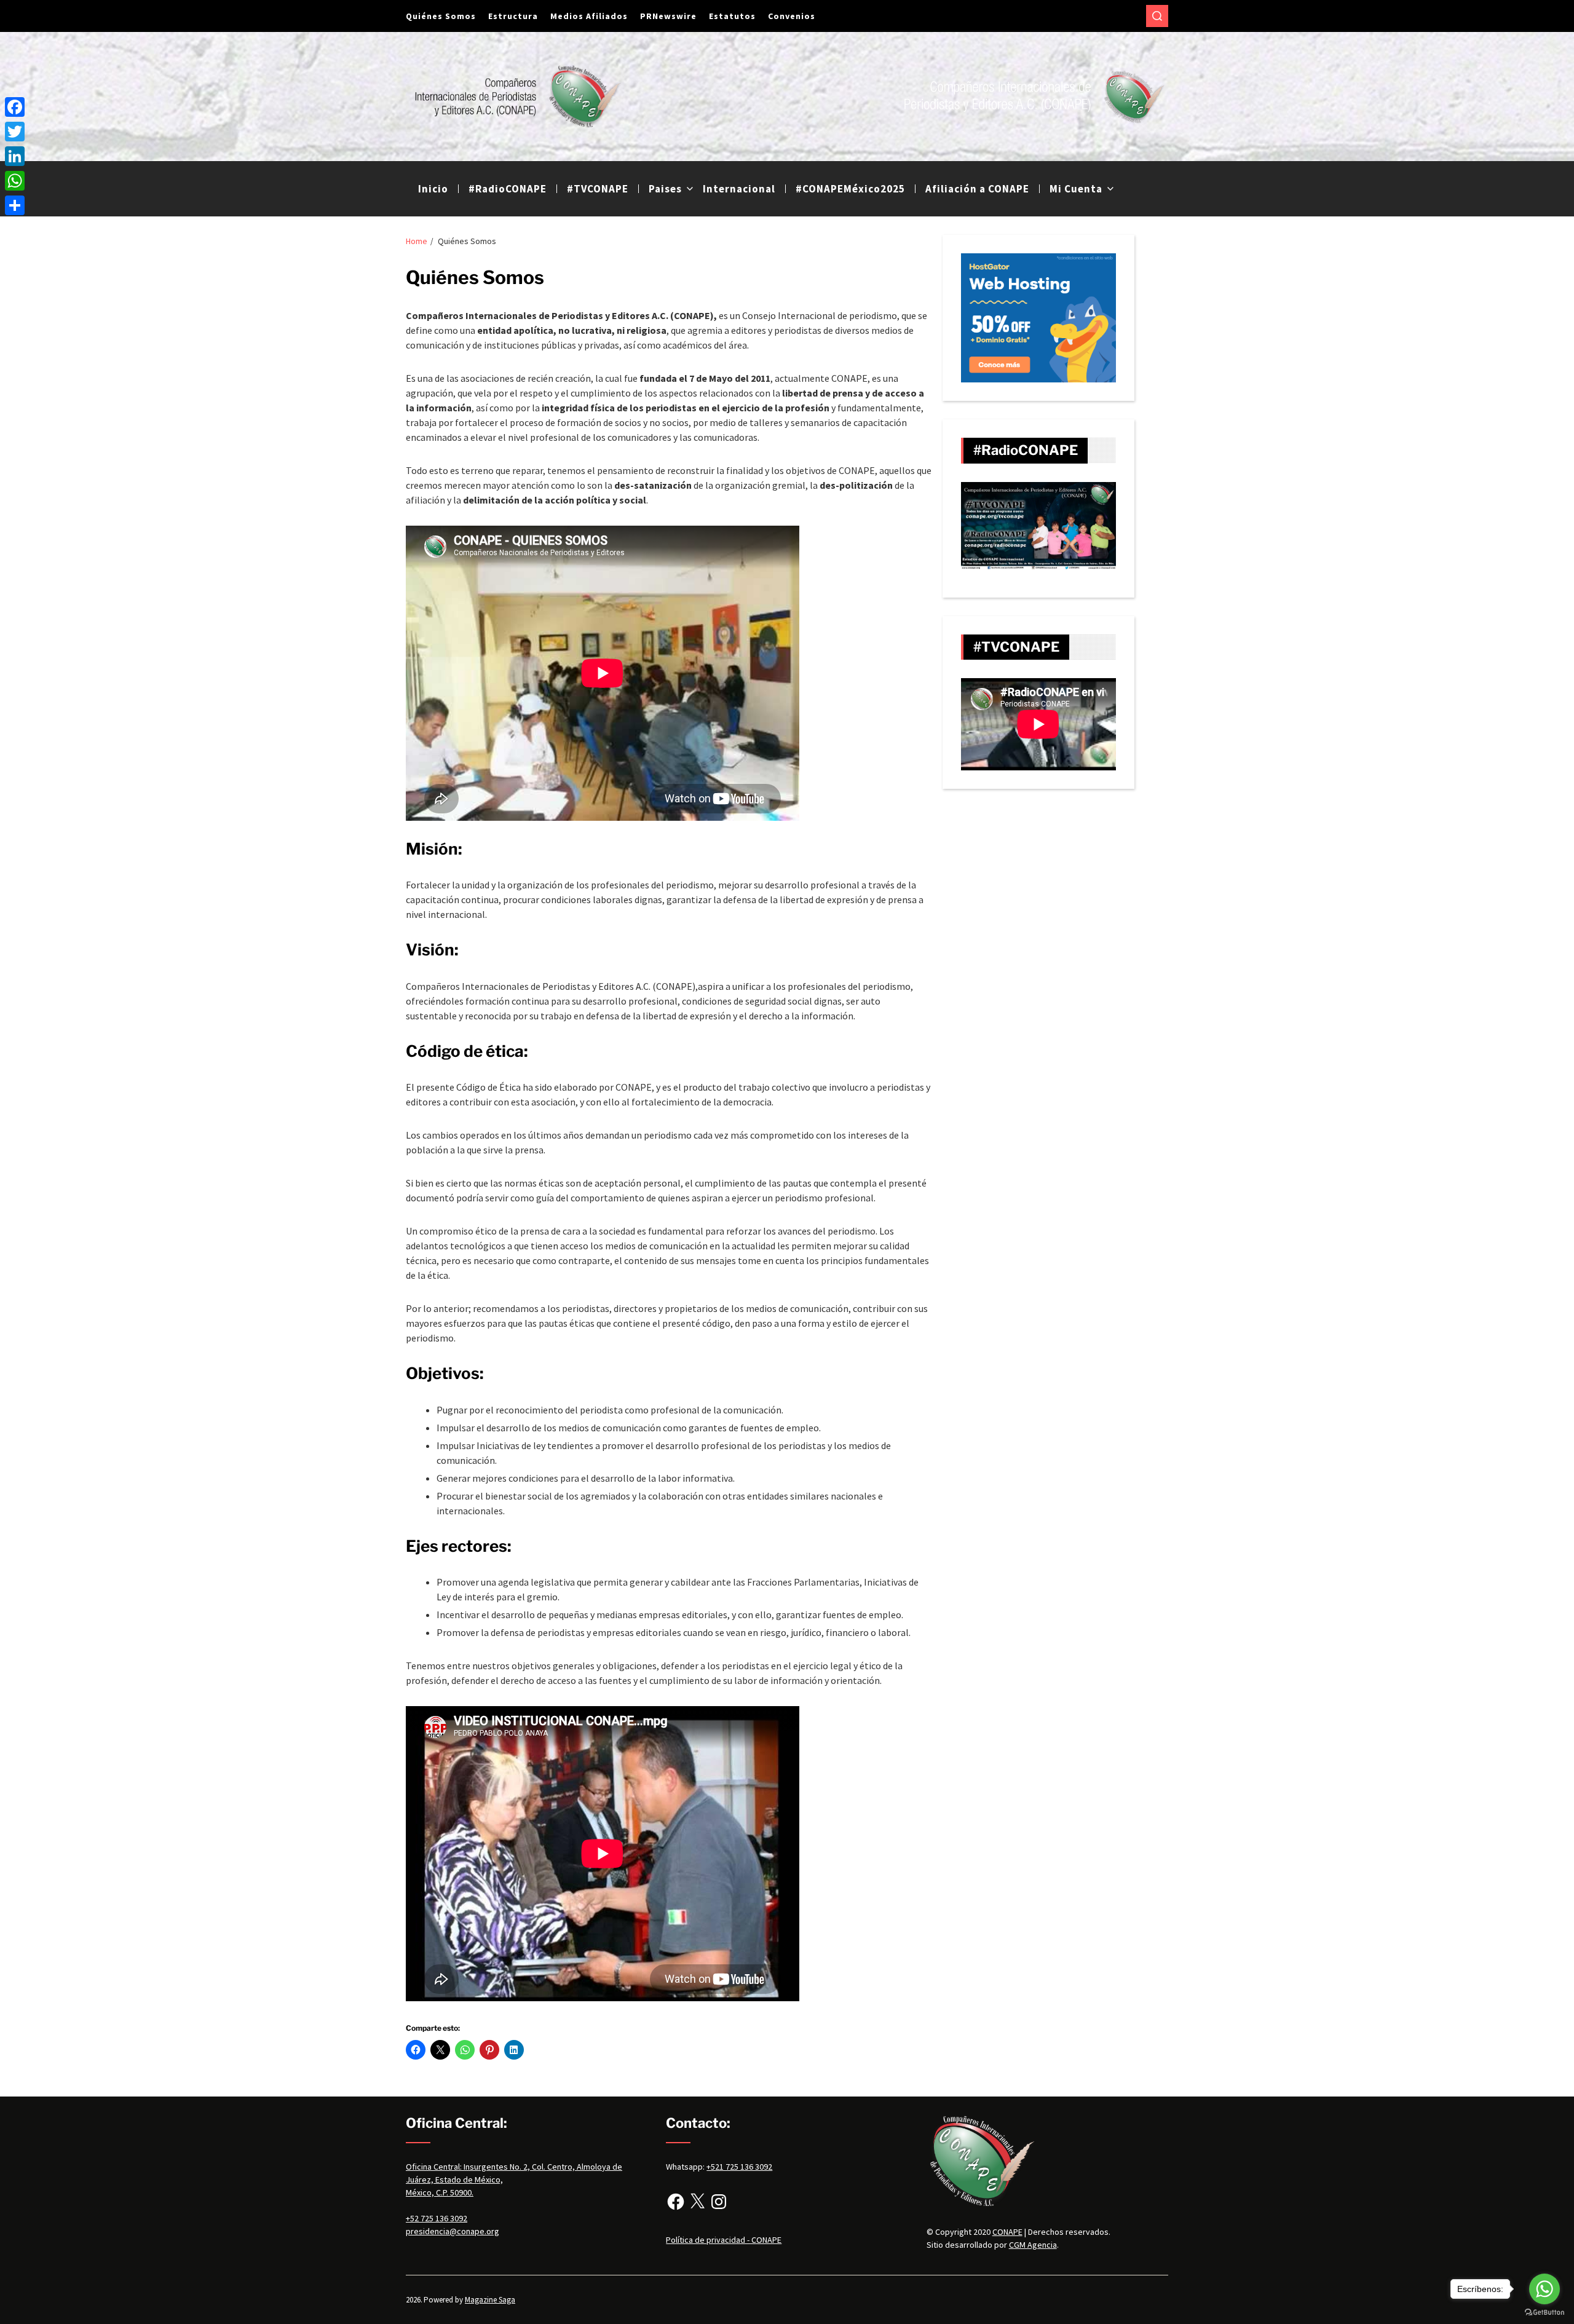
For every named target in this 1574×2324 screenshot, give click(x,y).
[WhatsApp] (15, 181)
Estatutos (732, 16)
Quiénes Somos (441, 16)
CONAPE (1007, 2232)
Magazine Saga (490, 2300)
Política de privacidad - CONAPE (724, 2240)
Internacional (739, 189)
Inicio (433, 189)
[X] (697, 2202)
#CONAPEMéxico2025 (850, 189)
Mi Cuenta (1076, 189)
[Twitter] (15, 132)
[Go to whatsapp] (1544, 2289)
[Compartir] (15, 205)
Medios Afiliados (589, 16)
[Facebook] (676, 2202)
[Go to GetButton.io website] (1544, 2312)
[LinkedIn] (15, 156)
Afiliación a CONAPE (977, 189)
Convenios (792, 16)
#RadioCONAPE (508, 189)
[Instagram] (719, 2202)
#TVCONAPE (598, 189)
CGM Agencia (1033, 2245)
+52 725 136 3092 (437, 2218)
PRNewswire (668, 16)
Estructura (513, 16)
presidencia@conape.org (453, 2231)
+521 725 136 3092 (739, 2167)
